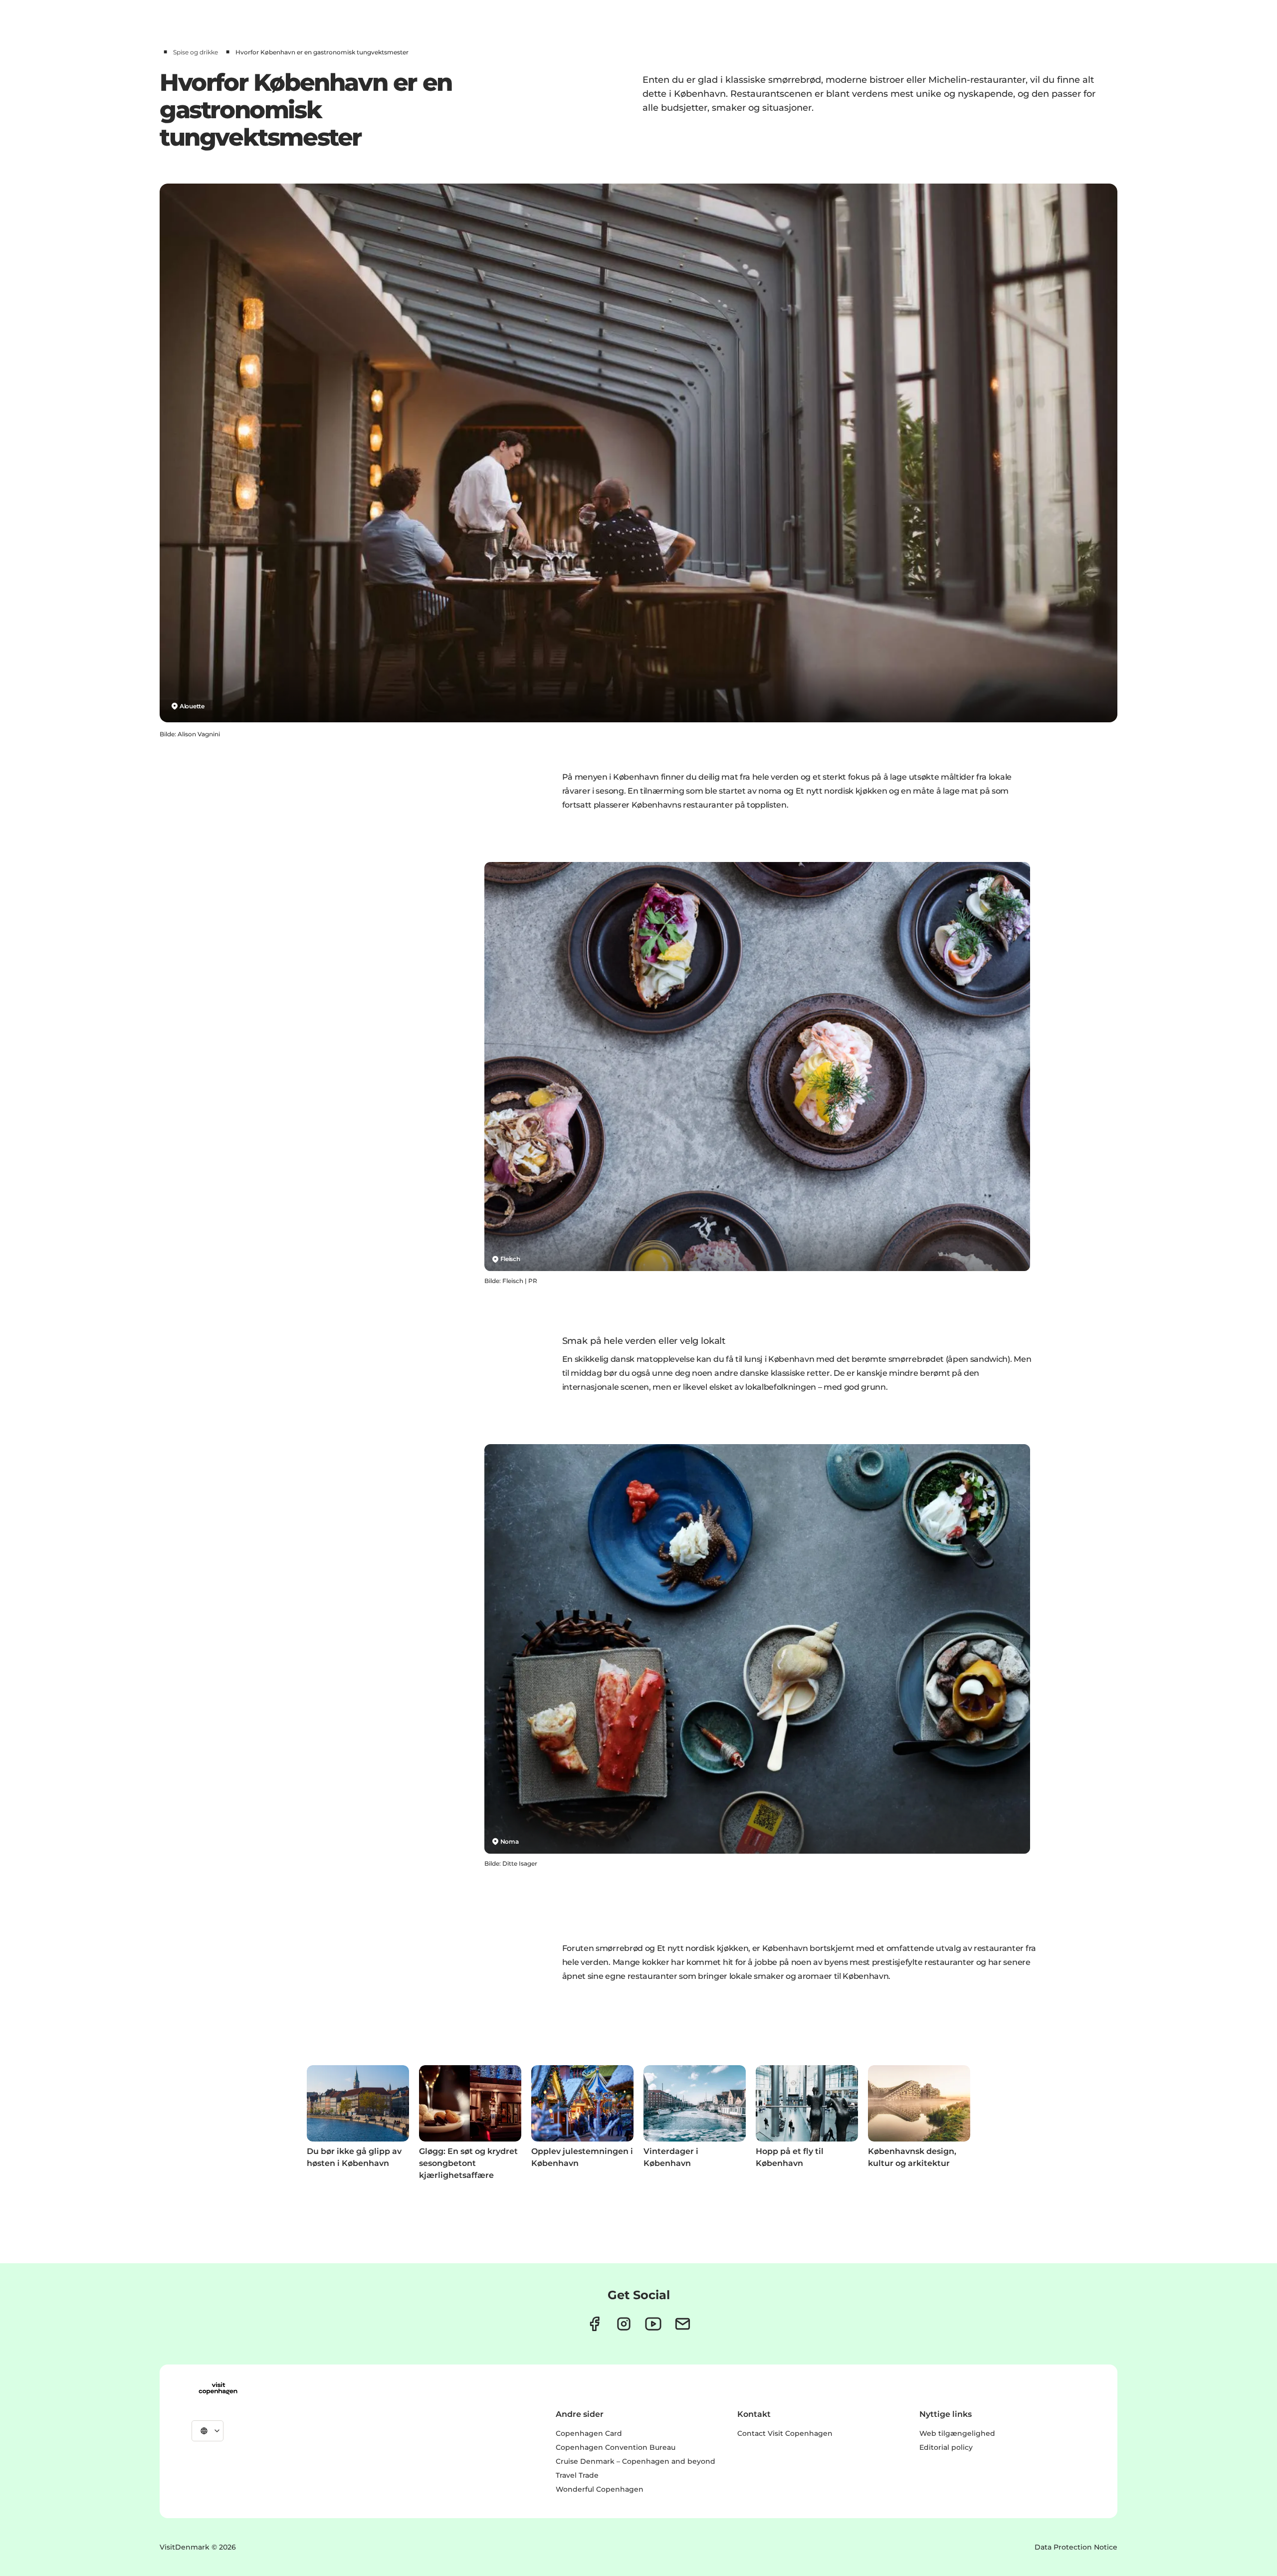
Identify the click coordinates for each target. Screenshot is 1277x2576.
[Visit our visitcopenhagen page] (594, 2324)
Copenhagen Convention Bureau (616, 2447)
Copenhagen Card (589, 2433)
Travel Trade (577, 2475)
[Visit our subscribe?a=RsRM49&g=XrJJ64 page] (683, 2324)
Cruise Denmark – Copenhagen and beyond (636, 2461)
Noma (510, 1841)
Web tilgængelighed (957, 2433)
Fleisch (510, 1259)
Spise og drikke (196, 52)
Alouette (192, 706)
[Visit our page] (624, 2324)
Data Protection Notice (1076, 2547)
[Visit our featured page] (653, 2324)
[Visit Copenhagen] (218, 2388)
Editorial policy (946, 2447)
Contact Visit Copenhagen (785, 2433)
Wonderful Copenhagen (600, 2489)
